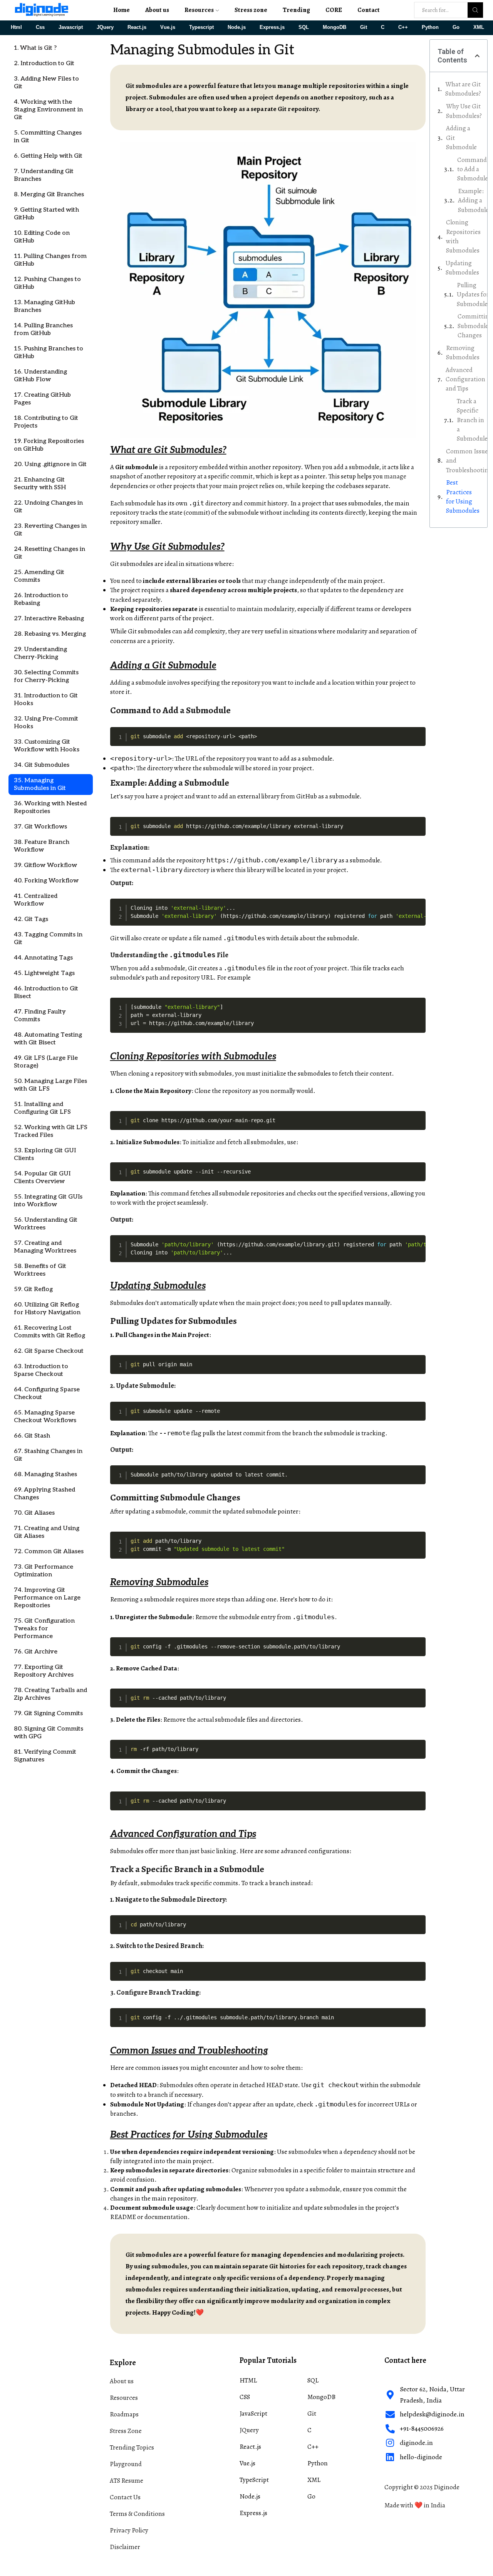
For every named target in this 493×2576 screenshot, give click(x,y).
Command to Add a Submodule (473, 169)
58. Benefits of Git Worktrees (40, 1270)
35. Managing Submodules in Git (40, 784)
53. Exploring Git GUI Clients (45, 1154)
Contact (369, 10)
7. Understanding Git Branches (44, 175)
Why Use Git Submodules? (464, 111)
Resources (199, 10)
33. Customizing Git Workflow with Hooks (47, 746)
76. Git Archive (36, 1652)
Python (430, 27)
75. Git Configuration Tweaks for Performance (44, 1629)
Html (16, 27)
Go (456, 27)
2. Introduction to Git (44, 63)
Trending (296, 10)
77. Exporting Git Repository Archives (44, 1671)
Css (40, 27)
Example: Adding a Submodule (473, 200)
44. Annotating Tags (43, 958)
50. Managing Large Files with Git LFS (50, 1085)
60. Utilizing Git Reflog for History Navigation (47, 1309)
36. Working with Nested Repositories (50, 807)
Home (122, 10)
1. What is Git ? (35, 48)
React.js (137, 27)
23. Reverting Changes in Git (50, 530)
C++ (403, 27)
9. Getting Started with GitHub (46, 214)
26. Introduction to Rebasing (41, 599)
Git (364, 27)
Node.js (237, 27)
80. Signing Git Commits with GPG (49, 1733)
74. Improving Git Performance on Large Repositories (47, 1598)
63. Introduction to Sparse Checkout (41, 1370)
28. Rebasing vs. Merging (50, 634)
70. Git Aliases (34, 1513)
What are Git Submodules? (463, 89)
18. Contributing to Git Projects (46, 422)
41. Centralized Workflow (36, 900)
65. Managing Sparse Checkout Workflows (45, 1417)
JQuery (105, 27)
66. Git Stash (32, 1436)
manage (395, 476)
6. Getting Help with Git (48, 156)
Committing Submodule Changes (475, 326)
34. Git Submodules (42, 765)
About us (157, 10)
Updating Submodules (462, 268)
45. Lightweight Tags (44, 973)
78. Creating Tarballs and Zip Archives (50, 1694)
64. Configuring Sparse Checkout (47, 1393)
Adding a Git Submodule (461, 138)
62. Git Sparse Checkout (49, 1351)
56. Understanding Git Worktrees (46, 1224)
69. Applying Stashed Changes (44, 1494)
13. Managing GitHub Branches (44, 306)
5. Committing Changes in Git (48, 137)
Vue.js (168, 27)
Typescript (201, 27)
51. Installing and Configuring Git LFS (42, 1108)
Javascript (71, 27)
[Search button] (475, 10)
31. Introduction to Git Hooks (46, 700)
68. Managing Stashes (45, 1474)
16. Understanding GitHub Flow (40, 376)
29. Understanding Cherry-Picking (40, 653)
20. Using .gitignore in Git (50, 464)
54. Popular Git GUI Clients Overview (42, 1178)
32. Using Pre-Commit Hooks (46, 723)
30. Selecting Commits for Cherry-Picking (46, 676)
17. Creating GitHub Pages (42, 399)
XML (479, 27)
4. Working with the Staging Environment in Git (48, 110)
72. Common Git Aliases (49, 1551)
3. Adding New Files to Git (46, 83)
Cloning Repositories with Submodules (463, 236)
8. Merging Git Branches (49, 194)
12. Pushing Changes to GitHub (47, 283)
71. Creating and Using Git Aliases (47, 1532)
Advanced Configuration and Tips (465, 379)
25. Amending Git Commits (39, 576)
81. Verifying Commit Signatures (45, 1756)
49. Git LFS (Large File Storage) (46, 1062)
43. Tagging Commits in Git (48, 939)
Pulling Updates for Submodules (474, 295)
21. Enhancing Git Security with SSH (40, 484)
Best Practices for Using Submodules (463, 497)
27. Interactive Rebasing (49, 619)
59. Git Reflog (33, 1289)
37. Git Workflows (40, 827)
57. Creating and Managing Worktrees (45, 1247)
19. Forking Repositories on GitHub (49, 445)
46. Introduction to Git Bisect (46, 993)
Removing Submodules (463, 353)
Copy (418, 733)
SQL (304, 27)
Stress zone (251, 10)
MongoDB (335, 27)
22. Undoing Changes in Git (48, 507)
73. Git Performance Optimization (44, 1571)
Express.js (272, 27)
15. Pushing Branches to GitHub (49, 353)
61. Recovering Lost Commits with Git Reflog (49, 1332)
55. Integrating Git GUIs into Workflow (48, 1201)
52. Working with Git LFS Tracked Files (51, 1131)
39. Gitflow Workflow (45, 865)
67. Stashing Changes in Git (48, 1455)
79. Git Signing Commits (48, 1713)
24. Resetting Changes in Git (49, 553)
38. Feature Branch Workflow (42, 846)
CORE (334, 10)
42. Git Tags (31, 919)
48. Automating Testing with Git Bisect (48, 1039)
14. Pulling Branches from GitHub (43, 329)
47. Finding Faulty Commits (40, 1016)
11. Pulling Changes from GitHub (50, 260)
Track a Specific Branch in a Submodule (472, 420)
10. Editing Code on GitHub (42, 237)
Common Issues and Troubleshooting (469, 461)
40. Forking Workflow (46, 881)
